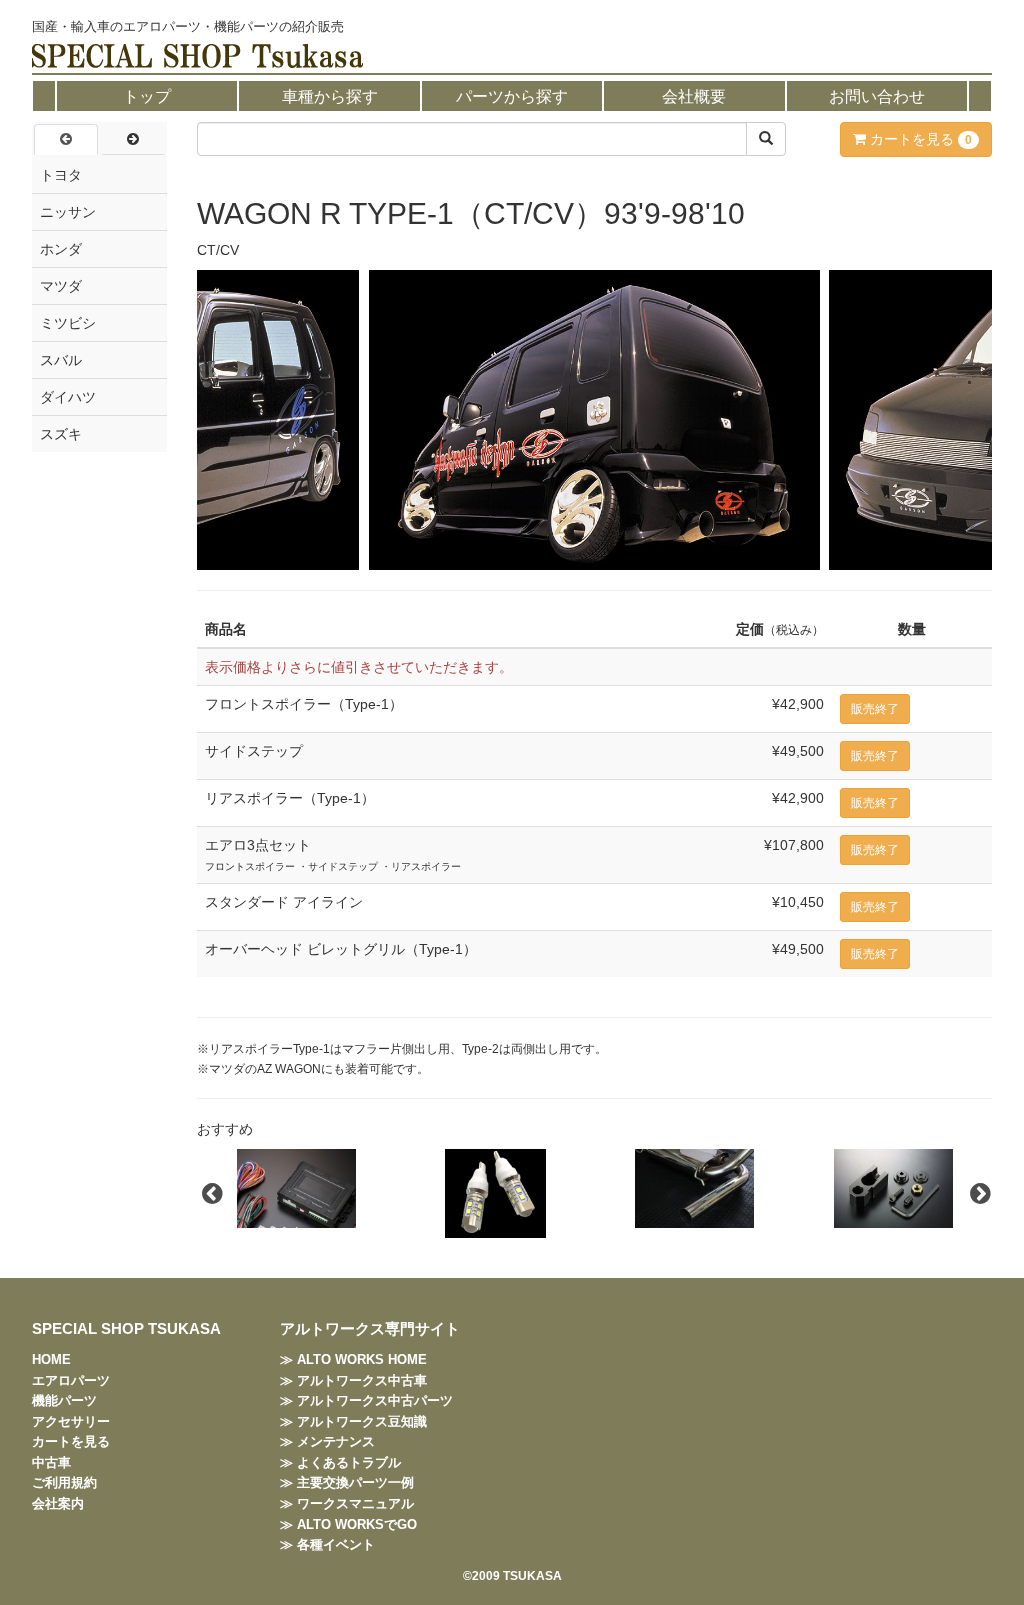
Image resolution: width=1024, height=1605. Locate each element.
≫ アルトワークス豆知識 (353, 1421)
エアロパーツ (71, 1380)
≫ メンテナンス (327, 1441)
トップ (147, 96)
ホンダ (61, 249)
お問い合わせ (877, 96)
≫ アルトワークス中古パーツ (366, 1400)
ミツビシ (68, 323)
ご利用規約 (64, 1482)
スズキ (61, 434)
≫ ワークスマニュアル (347, 1503)
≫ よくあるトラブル (340, 1462)
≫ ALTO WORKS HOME (353, 1359)
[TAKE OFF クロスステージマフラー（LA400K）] (694, 1188)
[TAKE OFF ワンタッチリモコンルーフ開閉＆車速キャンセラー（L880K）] (296, 1188)
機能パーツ (64, 1400)
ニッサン (68, 212)
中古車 (51, 1462)
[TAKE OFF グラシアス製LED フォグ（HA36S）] (495, 1193)
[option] (296, 1188)
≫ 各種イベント (327, 1544)
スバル (61, 360)
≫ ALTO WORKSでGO (348, 1524)
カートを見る (919, 139)
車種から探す (330, 96)
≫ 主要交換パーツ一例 (347, 1482)
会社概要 (694, 96)
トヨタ (61, 175)
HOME (51, 1359)
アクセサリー (71, 1421)
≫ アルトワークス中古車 (353, 1380)
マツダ (61, 286)
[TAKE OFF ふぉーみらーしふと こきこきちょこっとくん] (893, 1188)
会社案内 (58, 1503)
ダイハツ (68, 397)
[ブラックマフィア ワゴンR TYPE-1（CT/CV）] (594, 420)
